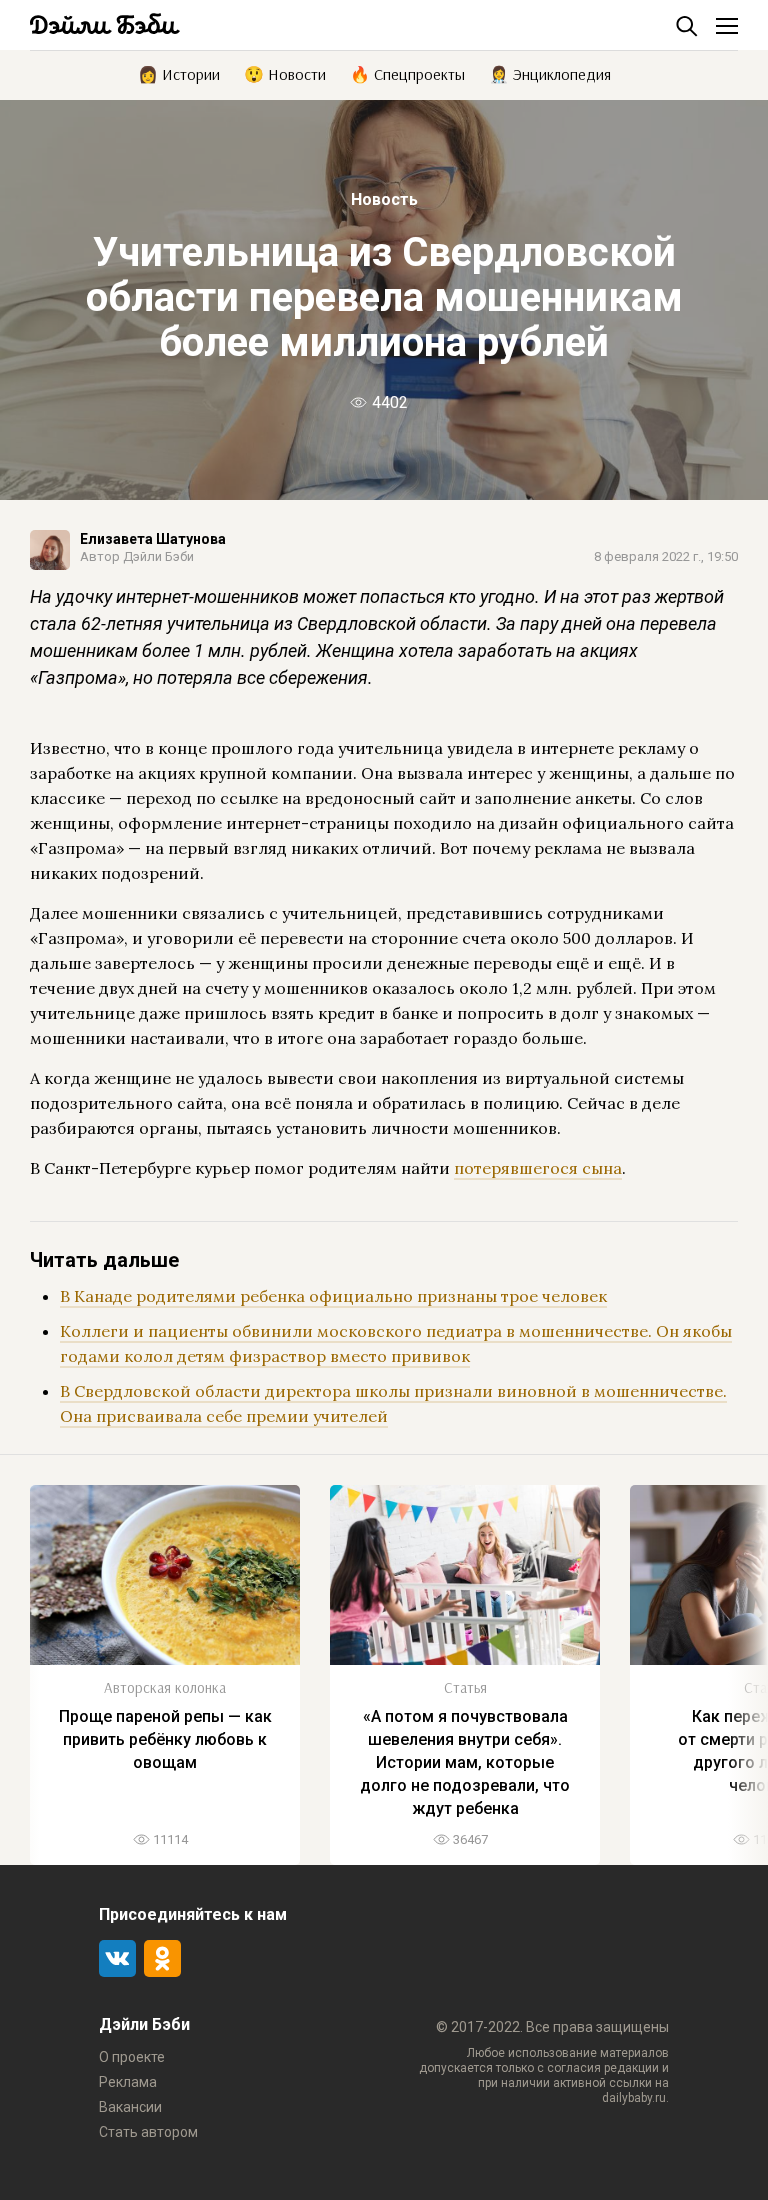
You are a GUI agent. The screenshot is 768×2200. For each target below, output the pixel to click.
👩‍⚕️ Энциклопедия (550, 73)
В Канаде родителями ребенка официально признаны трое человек (333, 1296)
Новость (384, 199)
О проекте (132, 2057)
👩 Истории (179, 73)
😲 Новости (285, 73)
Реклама (128, 2082)
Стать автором (148, 2132)
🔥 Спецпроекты (407, 73)
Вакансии (130, 2107)
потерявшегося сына (538, 1168)
